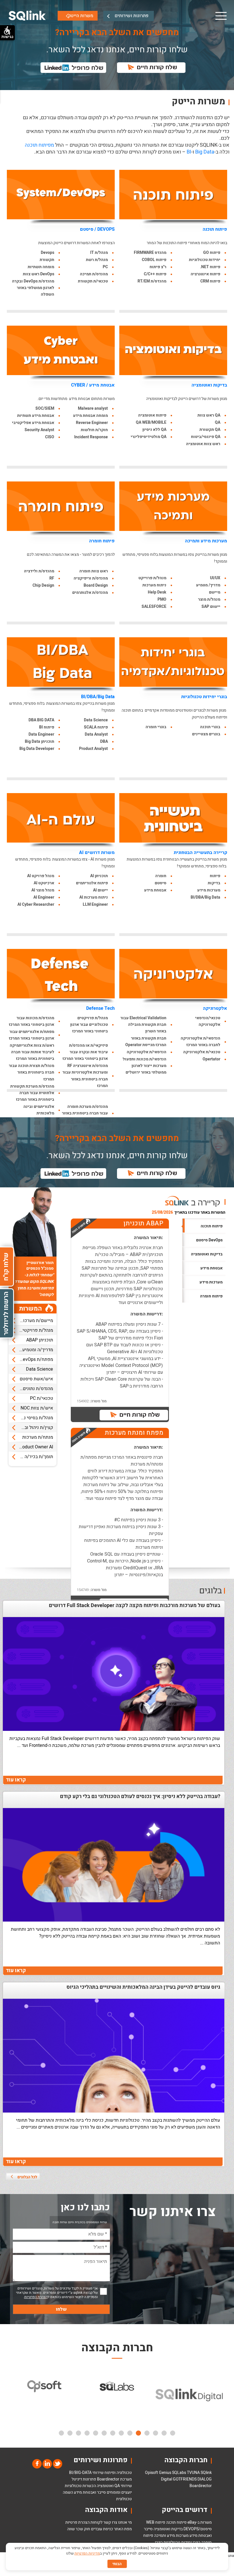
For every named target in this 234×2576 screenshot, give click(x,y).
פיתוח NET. (210, 267)
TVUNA (193, 2473)
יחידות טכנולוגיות (205, 260)
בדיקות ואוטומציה (209, 385)
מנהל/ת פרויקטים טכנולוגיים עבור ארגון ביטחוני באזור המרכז (89, 1025)
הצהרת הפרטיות (36, 2297)
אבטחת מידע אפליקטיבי (33, 423)
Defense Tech (100, 1008)
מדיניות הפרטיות (87, 2553)
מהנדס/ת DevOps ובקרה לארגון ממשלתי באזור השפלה (33, 288)
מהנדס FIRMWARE (150, 253)
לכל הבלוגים (27, 2177)
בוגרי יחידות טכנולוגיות (204, 697)
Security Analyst (39, 430)
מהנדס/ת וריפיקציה (91, 578)
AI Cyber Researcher (36, 904)
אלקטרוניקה (215, 1008)
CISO (50, 437)
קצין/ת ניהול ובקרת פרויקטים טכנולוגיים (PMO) (31, 1428)
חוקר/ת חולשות (94, 430)
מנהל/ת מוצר (209, 599)
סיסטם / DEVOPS (97, 229)
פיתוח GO (212, 253)
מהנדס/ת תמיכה (94, 274)
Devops (48, 253)
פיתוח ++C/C (155, 274)
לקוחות (96, 2522)
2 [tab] (164, 2433)
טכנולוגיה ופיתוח (118, 2473)
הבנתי (117, 2564)
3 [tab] (156, 2433)
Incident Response (91, 437)
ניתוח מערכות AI (94, 897)
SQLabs (179, 2473)
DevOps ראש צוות (39, 274)
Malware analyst (93, 408)
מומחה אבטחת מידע (90, 416)
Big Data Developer (37, 749)
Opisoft (152, 2473)
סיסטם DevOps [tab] (209, 1240)
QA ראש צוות (209, 415)
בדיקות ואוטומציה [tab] (207, 1254)
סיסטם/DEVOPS (198, 2529)
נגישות (7, 37)
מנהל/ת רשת (97, 260)
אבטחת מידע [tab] (211, 1268)
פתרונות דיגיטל (84, 2479)
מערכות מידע (209, 890)
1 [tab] (173, 2433)
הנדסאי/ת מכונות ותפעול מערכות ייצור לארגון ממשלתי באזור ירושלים (145, 1066)
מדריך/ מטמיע (208, 585)
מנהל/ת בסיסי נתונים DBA (31, 1418)
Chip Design (43, 585)
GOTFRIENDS (185, 2479)
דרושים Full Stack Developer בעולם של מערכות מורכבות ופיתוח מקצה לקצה (135, 1606)
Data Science (96, 720)
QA (218, 422)
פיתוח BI (47, 727)
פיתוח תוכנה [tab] (212, 1226)
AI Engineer (44, 897)
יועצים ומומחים (119, 2492)
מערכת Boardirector (114, 2479)
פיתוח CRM (210, 281)
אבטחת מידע (155, 890)
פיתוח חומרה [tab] (211, 1296)
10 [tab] (96, 2433)
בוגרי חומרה (156, 727)
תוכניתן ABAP (40, 1340)
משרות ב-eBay (200, 2522)
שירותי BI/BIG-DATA (86, 2473)
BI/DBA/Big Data (98, 697)
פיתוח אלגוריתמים (92, 883)
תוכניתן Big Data (40, 741)
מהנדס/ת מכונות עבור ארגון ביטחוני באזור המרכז (32, 1021)
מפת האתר (123, 2529)
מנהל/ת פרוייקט (152, 578)
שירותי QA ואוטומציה (114, 2486)
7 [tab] (121, 2433)
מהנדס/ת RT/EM (152, 281)
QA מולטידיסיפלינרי (149, 437)
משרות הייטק (81, 16)
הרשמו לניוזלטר (6, 1313)
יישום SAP (211, 607)
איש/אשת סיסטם (36, 1379)
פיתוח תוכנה (215, 229)
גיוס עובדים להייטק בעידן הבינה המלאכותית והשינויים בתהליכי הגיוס (143, 1987)
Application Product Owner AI (31, 1447)
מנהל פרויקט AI (41, 876)
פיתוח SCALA (96, 727)
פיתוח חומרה (102, 541)
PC (105, 267)
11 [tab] (87, 2433)
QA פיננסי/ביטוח (206, 437)
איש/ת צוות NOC (37, 1408)
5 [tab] (138, 2433)
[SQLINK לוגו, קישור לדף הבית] (27, 16)
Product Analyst (93, 749)
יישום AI (100, 890)
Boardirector (201, 2486)
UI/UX (215, 578)
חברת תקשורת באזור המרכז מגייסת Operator (146, 1042)
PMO (162, 599)
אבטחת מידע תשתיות (36, 416)
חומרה (161, 876)
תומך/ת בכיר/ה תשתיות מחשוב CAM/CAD (31, 1457)
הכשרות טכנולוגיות (80, 2486)
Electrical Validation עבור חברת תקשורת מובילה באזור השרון (143, 1025)
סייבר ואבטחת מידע (90, 2492)
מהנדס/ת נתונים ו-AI (34, 1389)
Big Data (205, 152)
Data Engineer (41, 734)
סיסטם (161, 883)
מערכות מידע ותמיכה (206, 541)
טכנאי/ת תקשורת (93, 281)
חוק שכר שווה (79, 2529)
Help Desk (157, 592)
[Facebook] (37, 2463)
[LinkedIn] (47, 2463)
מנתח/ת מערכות (38, 1437)
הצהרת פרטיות (77, 2522)
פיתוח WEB (156, 2522)
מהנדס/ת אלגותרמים (90, 593)
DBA (104, 741)
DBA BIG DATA (41, 720)
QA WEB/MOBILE (151, 422)
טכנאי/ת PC (42, 1398)
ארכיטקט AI (44, 883)
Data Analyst (96, 734)
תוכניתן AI (99, 876)
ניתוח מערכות (154, 585)
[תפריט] (221, 16)
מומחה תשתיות (41, 267)
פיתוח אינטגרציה (205, 274)
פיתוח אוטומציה (152, 415)
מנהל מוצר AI (43, 890)
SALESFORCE (154, 607)
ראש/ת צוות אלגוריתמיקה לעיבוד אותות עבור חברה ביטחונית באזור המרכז (32, 1052)
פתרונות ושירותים (132, 16)
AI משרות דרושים (97, 853)
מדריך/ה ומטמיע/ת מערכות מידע (31, 1350)
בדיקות (214, 883)
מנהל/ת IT (99, 253)
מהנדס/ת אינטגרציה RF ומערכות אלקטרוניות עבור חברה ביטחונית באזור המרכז (85, 1076)
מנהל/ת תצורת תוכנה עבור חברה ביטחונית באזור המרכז (32, 1072)
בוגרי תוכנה (210, 727)
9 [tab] (104, 2433)
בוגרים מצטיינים (206, 734)
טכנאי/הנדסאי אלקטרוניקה (208, 1021)
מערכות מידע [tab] (211, 1282)
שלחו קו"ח (6, 1267)
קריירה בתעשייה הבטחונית (200, 853)
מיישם (215, 592)
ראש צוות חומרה (94, 571)
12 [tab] (78, 2433)
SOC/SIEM (45, 408)
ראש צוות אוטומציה (203, 444)
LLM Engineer (95, 904)
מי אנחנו (125, 2522)
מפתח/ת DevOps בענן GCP (31, 1359)
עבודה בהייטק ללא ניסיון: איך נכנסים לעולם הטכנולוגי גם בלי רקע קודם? (140, 1797)
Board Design (96, 585)
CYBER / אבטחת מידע (93, 385)
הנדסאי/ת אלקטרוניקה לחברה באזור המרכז (200, 1042)
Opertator (211, 1059)
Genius (165, 2473)
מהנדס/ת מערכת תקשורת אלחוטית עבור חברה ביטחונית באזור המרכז (32, 1093)
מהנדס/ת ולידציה (39, 571)
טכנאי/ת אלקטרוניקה (202, 1052)
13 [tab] (70, 2433)
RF (52, 578)
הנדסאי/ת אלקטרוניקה (147, 1052)
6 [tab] (130, 2433)
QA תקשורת (210, 430)
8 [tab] (113, 2433)
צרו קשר (110, 2522)
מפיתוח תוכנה (39, 145)
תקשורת (47, 260)
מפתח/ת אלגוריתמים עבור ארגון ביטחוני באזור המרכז (32, 1035)
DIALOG (205, 2479)
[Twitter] (57, 2463)
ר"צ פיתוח (158, 267)
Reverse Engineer (92, 423)
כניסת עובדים (102, 2529)
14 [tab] (61, 2433)
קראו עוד (16, 1780)
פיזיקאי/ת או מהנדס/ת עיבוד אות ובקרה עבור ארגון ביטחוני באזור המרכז (85, 1052)
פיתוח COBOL (154, 260)
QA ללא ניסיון (154, 430)
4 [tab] (147, 2433)
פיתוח (215, 876)
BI (189, 152)
